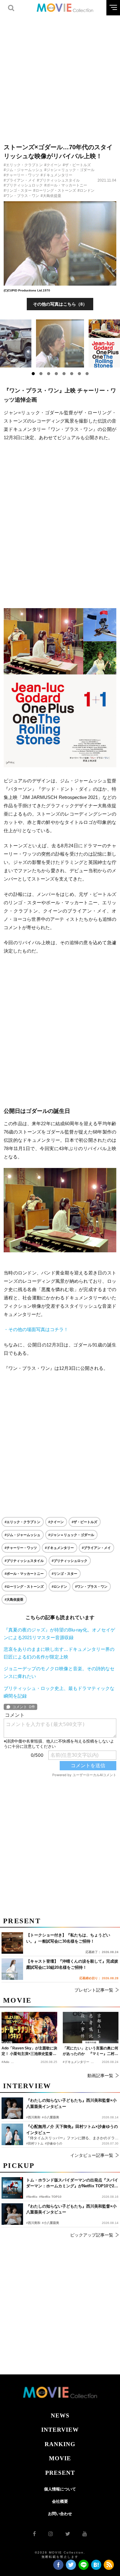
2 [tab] (41, 374)
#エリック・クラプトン (23, 165)
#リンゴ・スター (18, 191)
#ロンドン (86, 191)
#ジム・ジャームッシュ (23, 170)
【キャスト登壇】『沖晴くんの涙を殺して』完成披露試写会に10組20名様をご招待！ (72, 1964)
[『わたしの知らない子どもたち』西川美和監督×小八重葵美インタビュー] (12, 2214)
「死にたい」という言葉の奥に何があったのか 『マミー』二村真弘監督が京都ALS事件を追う (90, 2051)
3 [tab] (49, 374)
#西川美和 (33, 2223)
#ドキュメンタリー (56, 175)
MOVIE (60, 2458)
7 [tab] (79, 374)
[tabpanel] (60, 343)
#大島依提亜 (51, 196)
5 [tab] (64, 374)
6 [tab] (72, 374)
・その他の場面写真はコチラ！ (36, 1329)
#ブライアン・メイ (20, 180)
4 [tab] (56, 374)
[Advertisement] (60, 75)
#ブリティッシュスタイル (58, 180)
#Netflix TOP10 (50, 2197)
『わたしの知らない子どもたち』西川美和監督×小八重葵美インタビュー (71, 2209)
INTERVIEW (60, 2430)
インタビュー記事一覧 (92, 2155)
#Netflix (32, 2197)
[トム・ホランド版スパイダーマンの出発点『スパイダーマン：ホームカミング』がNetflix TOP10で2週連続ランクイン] (12, 2188)
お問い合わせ (60, 2514)
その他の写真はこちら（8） (60, 304)
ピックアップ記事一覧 (92, 2235)
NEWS (60, 2416)
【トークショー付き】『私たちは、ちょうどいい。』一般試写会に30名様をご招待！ (68, 1938)
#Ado (5, 2062)
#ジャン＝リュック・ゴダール (69, 170)
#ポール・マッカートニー (66, 185)
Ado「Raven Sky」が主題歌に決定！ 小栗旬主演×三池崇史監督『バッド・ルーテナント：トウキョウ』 (29, 2051)
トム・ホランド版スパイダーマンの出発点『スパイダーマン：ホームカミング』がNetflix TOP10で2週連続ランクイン (72, 2183)
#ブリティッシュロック (23, 185)
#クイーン (53, 165)
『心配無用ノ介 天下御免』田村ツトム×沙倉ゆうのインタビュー (72, 2130)
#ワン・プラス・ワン (21, 196)
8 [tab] (87, 374)
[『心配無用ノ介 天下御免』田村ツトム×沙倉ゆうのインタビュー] (12, 2134)
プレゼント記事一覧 (94, 1990)
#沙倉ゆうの (54, 2143)
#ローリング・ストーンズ (55, 191)
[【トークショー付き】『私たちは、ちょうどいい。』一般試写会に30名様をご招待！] (12, 1943)
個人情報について (60, 2489)
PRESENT (60, 2473)
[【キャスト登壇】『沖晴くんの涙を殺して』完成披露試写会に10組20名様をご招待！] (12, 1969)
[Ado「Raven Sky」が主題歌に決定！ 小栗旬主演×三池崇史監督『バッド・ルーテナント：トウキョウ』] (29, 2028)
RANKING (60, 2444)
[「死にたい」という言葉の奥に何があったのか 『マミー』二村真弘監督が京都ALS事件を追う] (91, 2028)
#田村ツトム (35, 2143)
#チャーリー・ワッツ (21, 175)
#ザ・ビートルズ (77, 165)
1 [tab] (33, 374)
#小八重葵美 (50, 2223)
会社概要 (60, 2501)
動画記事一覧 (100, 2076)
